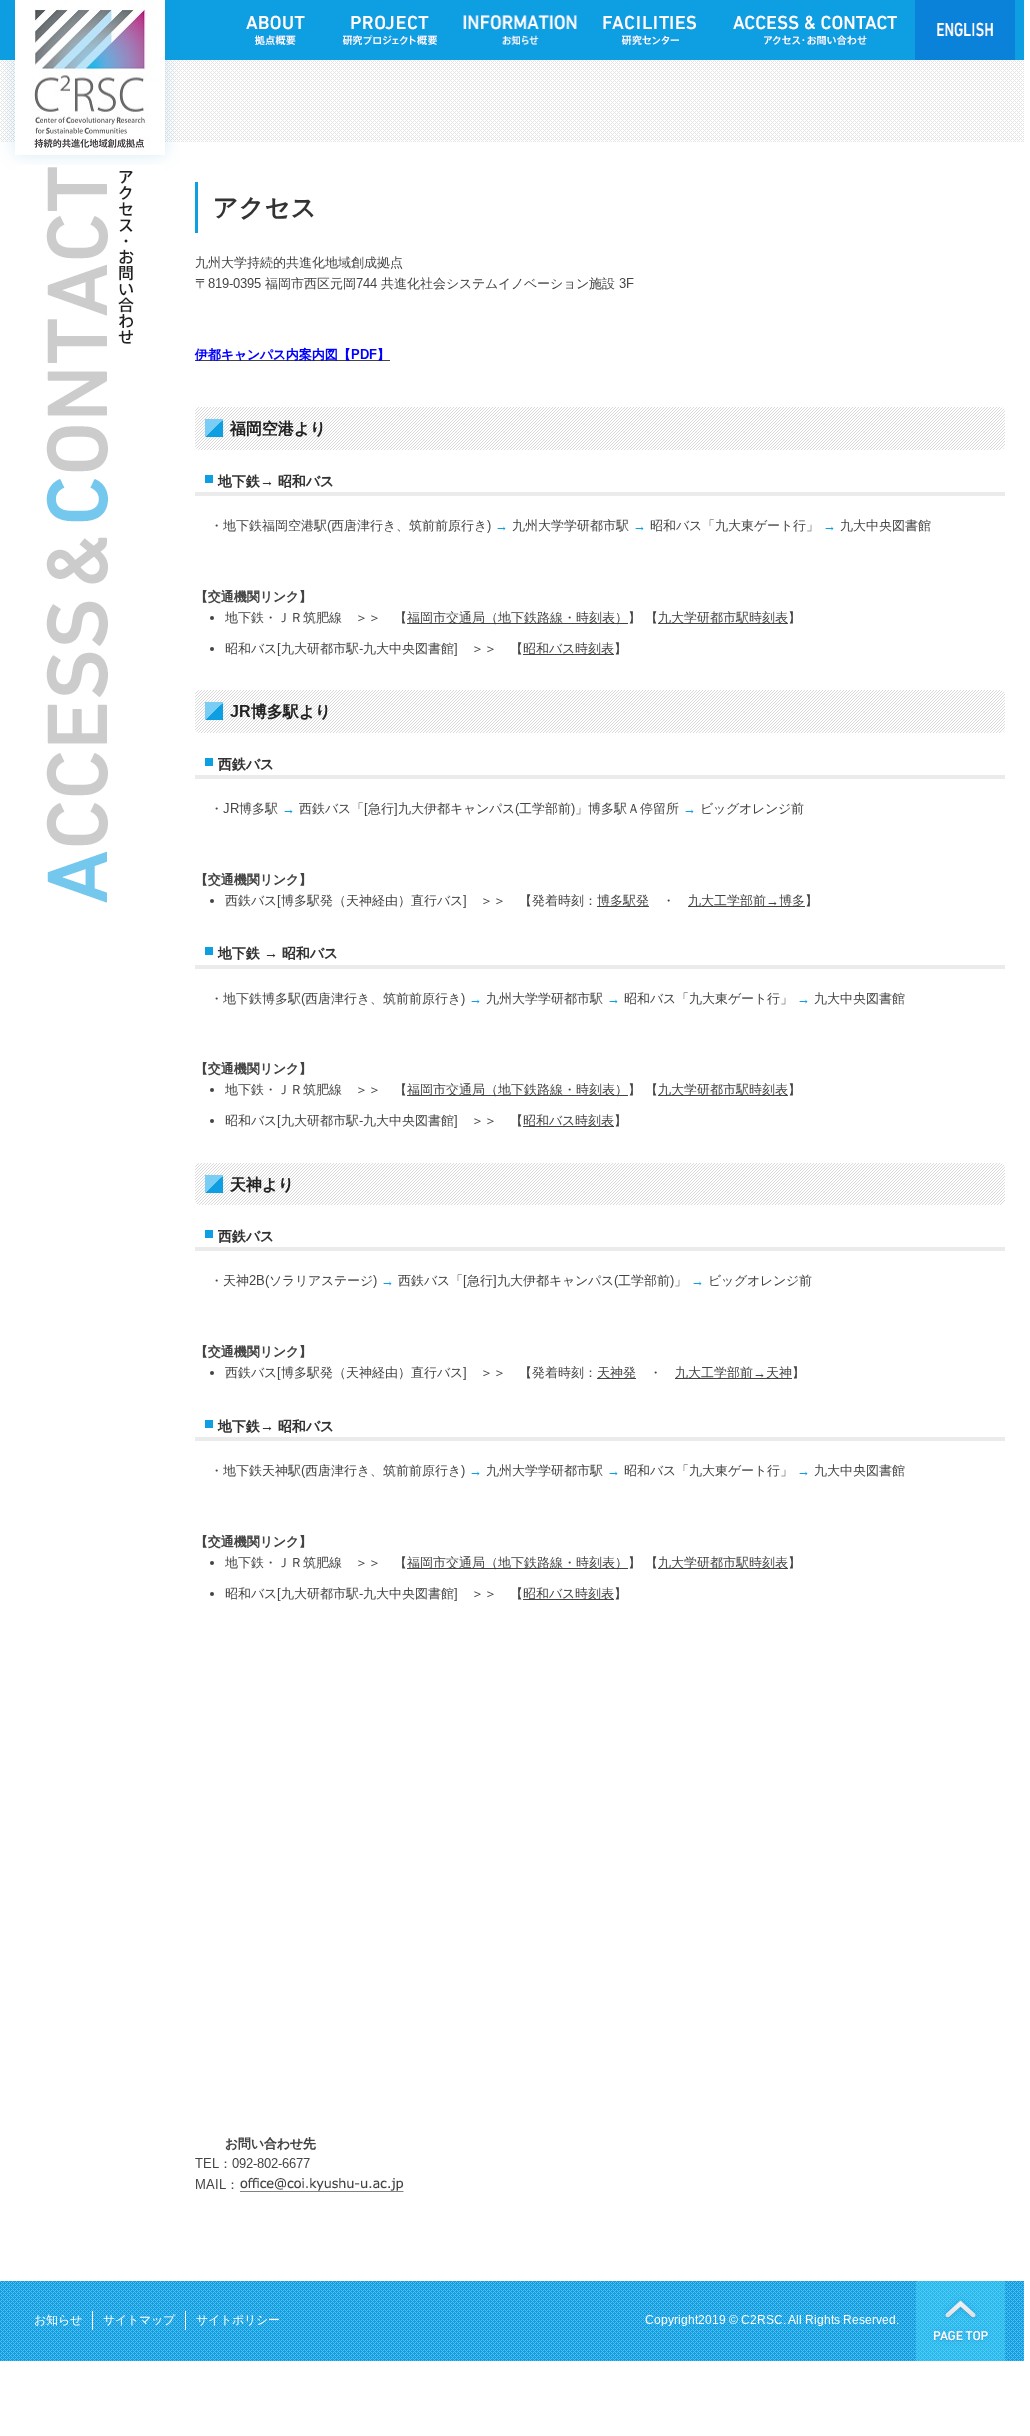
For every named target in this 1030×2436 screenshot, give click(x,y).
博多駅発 (623, 900)
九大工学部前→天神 (733, 1372)
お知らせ (58, 2320)
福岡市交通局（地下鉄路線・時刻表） (517, 617)
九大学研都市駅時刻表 (723, 617)
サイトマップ (139, 2320)
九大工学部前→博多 (746, 900)
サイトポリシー (238, 2320)
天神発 (616, 1372)
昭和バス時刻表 (568, 648)
